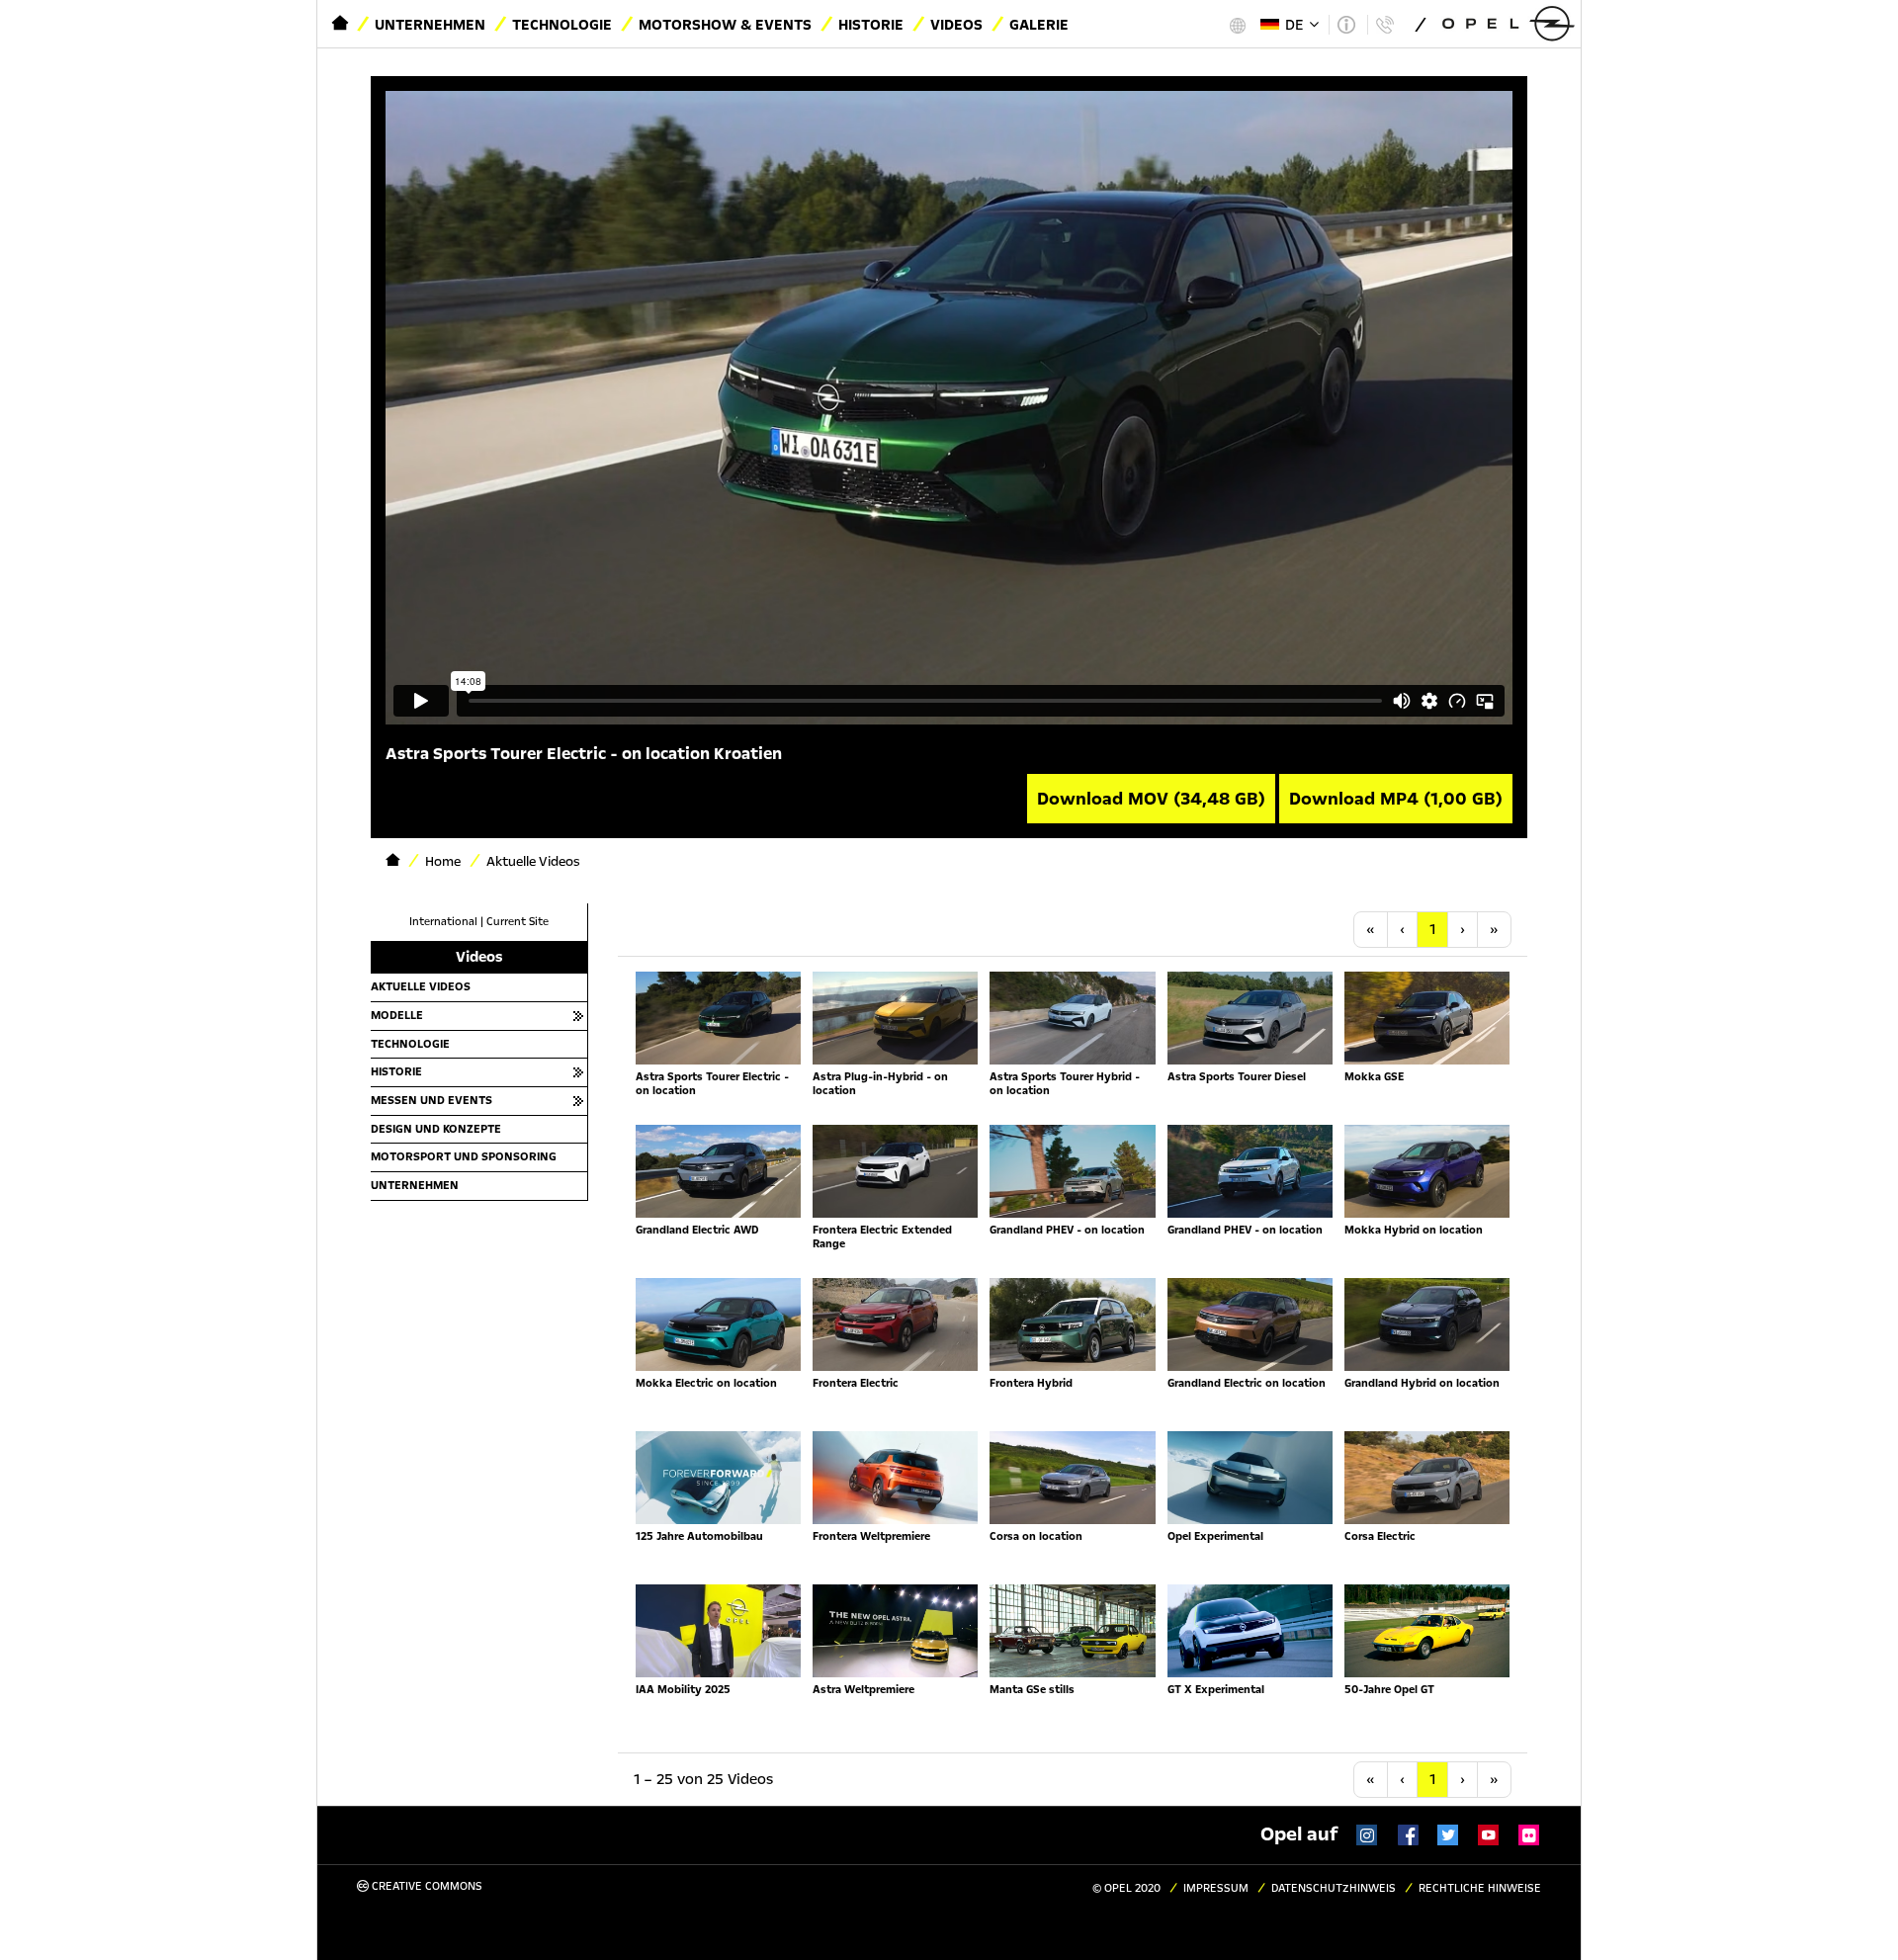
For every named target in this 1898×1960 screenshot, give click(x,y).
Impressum (1216, 1888)
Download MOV (1151, 799)
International (443, 922)
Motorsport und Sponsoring (464, 1156)
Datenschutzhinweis (1334, 1888)
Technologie (562, 25)
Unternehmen (430, 25)
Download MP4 (1396, 799)
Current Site (518, 922)
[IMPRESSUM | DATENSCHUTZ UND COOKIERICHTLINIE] (1346, 25)
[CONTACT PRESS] (1384, 25)
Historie (871, 25)
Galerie (1039, 25)
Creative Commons (426, 1886)
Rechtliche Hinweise (1480, 1888)
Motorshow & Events (725, 25)
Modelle (397, 1015)
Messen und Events (431, 1100)
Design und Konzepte (436, 1129)
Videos (956, 25)
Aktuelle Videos (421, 986)
